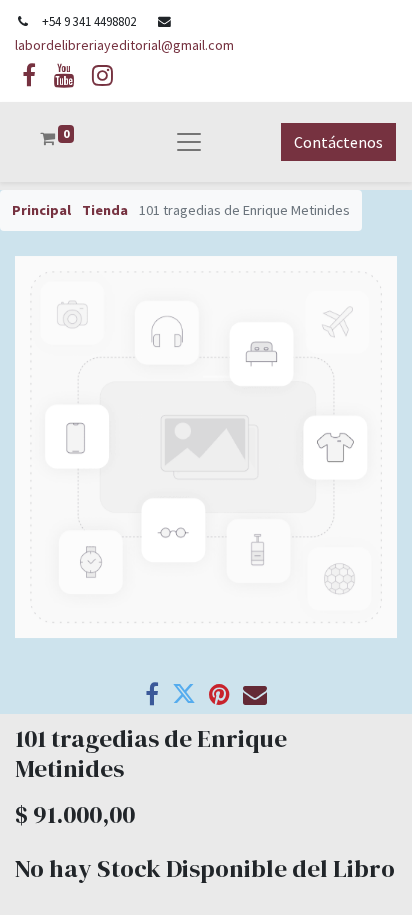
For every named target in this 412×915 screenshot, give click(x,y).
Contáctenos (338, 142)
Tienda (105, 210)
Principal (41, 210)
